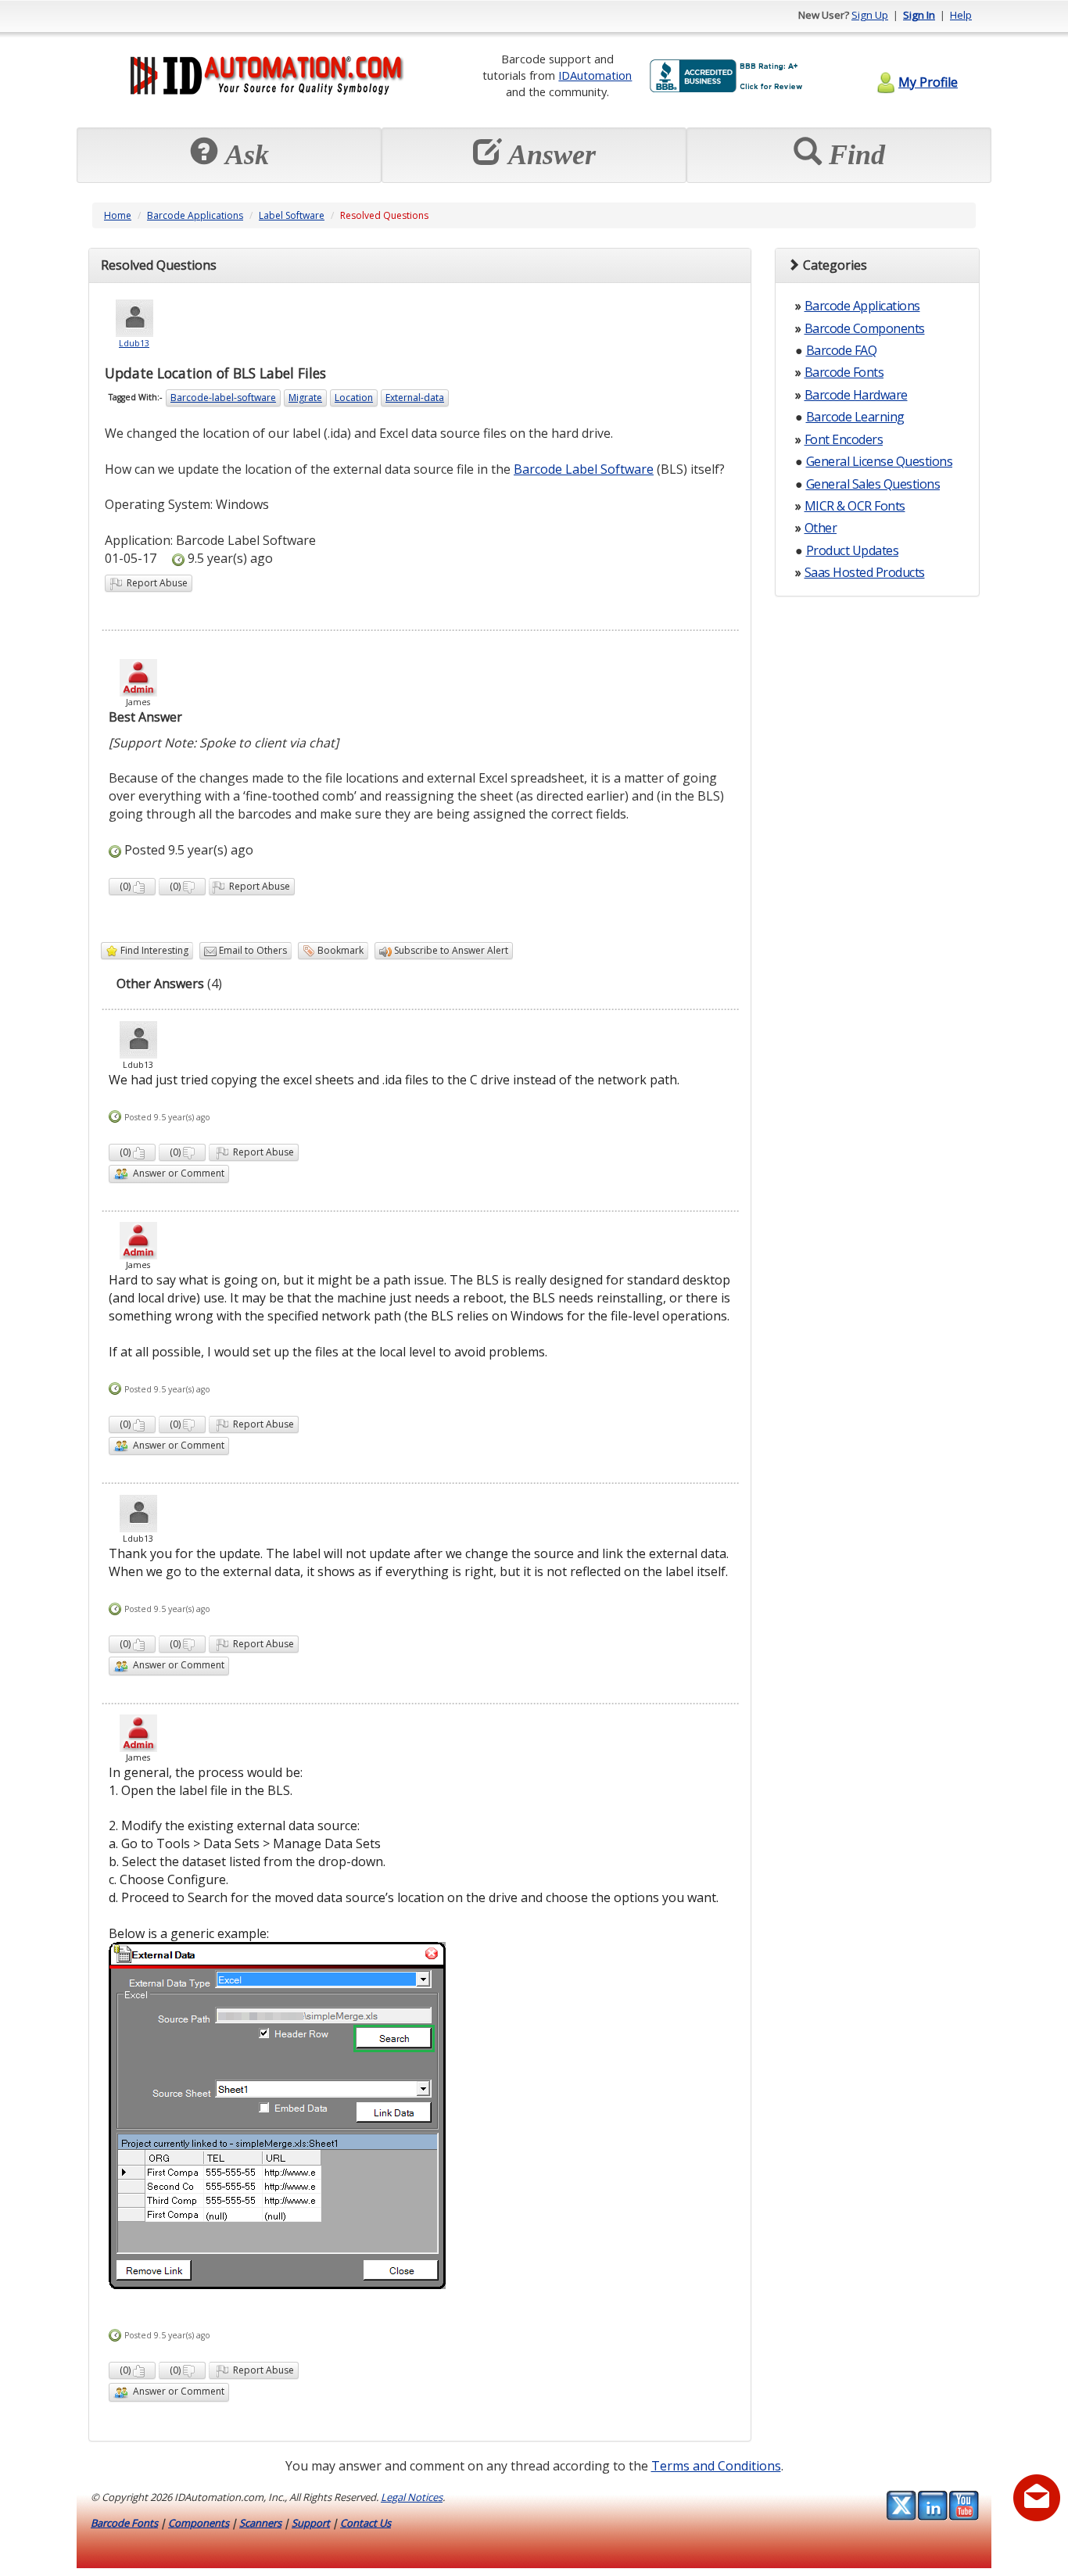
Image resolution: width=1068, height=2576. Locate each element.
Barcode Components (865, 328)
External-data (415, 398)
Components (199, 2523)
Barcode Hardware (856, 395)
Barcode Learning (855, 417)
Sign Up (870, 15)
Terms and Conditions (716, 2466)
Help (961, 15)
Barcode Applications (195, 215)
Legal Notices (412, 2497)
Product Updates (853, 550)
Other (821, 528)
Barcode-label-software (223, 398)
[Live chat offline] (1037, 2498)
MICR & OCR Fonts (855, 506)
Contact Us (366, 2523)
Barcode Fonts (844, 372)
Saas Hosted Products (865, 572)
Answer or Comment (176, 1173)
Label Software (292, 215)
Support (311, 2523)
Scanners (260, 2523)
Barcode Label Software (584, 469)
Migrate (305, 398)
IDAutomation (595, 75)
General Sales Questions (873, 484)
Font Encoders (844, 439)
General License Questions (880, 461)
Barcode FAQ (842, 350)
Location (354, 398)
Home (118, 215)
